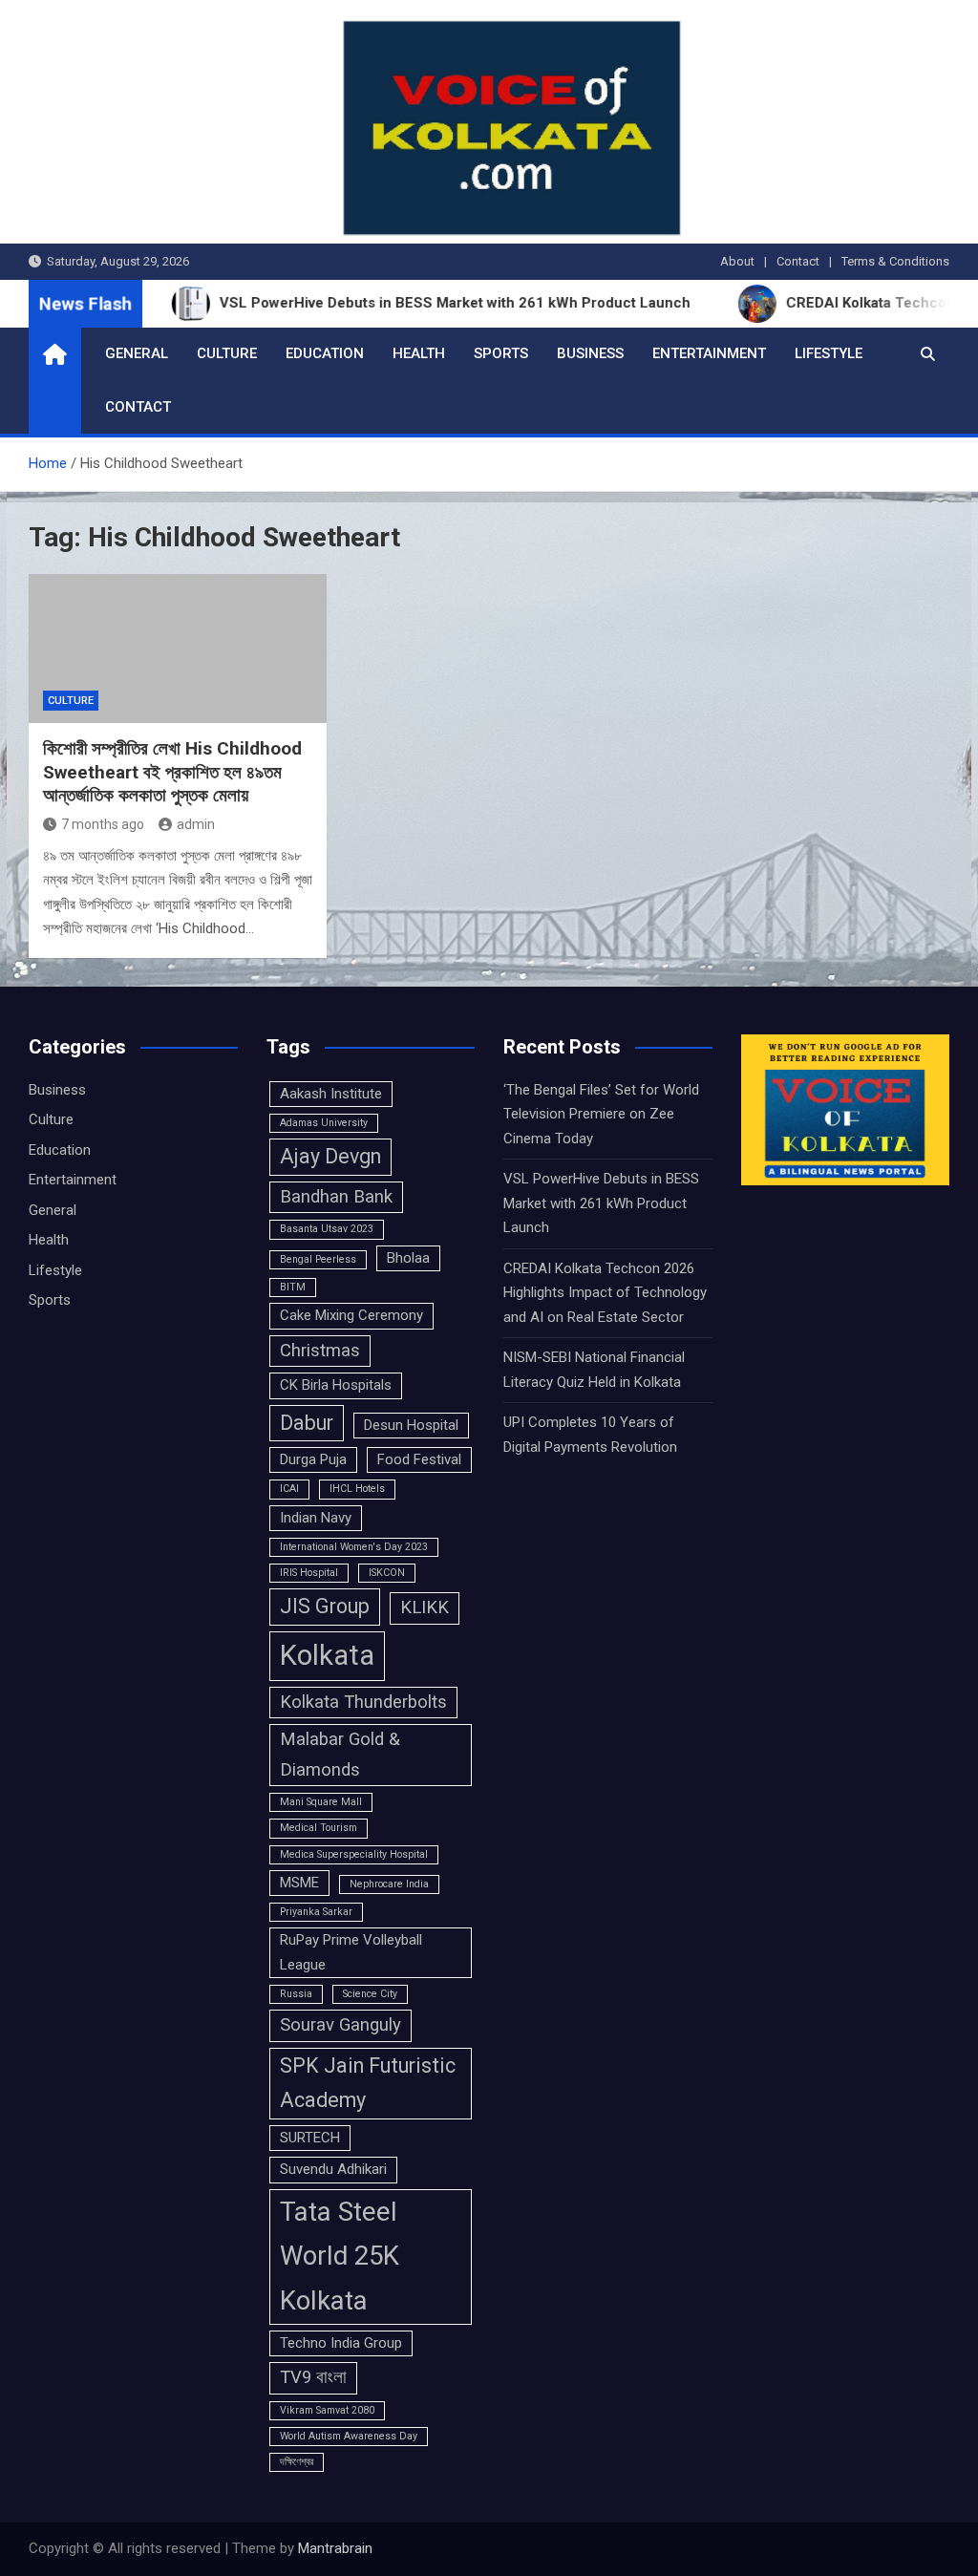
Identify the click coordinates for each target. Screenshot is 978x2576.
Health (419, 353)
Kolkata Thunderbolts (363, 1702)
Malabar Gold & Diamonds (340, 1755)
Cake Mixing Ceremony (351, 1315)
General (137, 353)
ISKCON (387, 1573)
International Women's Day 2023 (354, 1547)
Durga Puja (313, 1459)
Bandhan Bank (336, 1197)
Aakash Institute (331, 1094)
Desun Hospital (411, 1425)
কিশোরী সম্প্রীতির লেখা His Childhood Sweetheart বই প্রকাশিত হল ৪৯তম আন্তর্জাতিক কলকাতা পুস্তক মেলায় (172, 772)
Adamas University (324, 1123)
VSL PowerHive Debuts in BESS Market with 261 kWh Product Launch (601, 1203)
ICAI (289, 1489)
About (737, 261)
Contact (798, 261)
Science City (370, 1994)
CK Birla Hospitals (336, 1385)
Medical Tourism (319, 1828)
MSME (299, 1883)
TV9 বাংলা (313, 2377)
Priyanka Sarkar (316, 1912)
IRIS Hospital (309, 1573)
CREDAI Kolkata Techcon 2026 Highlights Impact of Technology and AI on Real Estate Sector (605, 1293)
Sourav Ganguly (340, 2025)
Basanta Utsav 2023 (327, 1229)
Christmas (320, 1351)
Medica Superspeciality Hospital (354, 1854)
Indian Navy (316, 1518)
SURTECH (310, 2138)
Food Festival (419, 1459)
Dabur (307, 1423)
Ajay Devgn (330, 1156)
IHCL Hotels (357, 1489)
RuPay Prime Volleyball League (351, 1952)
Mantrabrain (335, 2548)
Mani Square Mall (321, 1802)
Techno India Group (341, 2343)
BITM (293, 1287)
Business (590, 353)
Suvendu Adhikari (333, 2169)
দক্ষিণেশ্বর (297, 2462)
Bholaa (408, 1258)
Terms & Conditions (895, 261)
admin (196, 824)
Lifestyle (829, 353)
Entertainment (709, 353)
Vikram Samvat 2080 (327, 2410)
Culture (227, 353)
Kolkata (327, 1655)
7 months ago (103, 824)
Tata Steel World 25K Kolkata (340, 2257)
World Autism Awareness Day (349, 2436)
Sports (501, 353)
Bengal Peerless (318, 1259)
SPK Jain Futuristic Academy (368, 2083)
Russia (296, 1994)
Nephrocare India (389, 1884)
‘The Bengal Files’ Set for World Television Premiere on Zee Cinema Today (601, 1114)
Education (325, 353)
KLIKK (425, 1607)
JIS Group (325, 1606)
